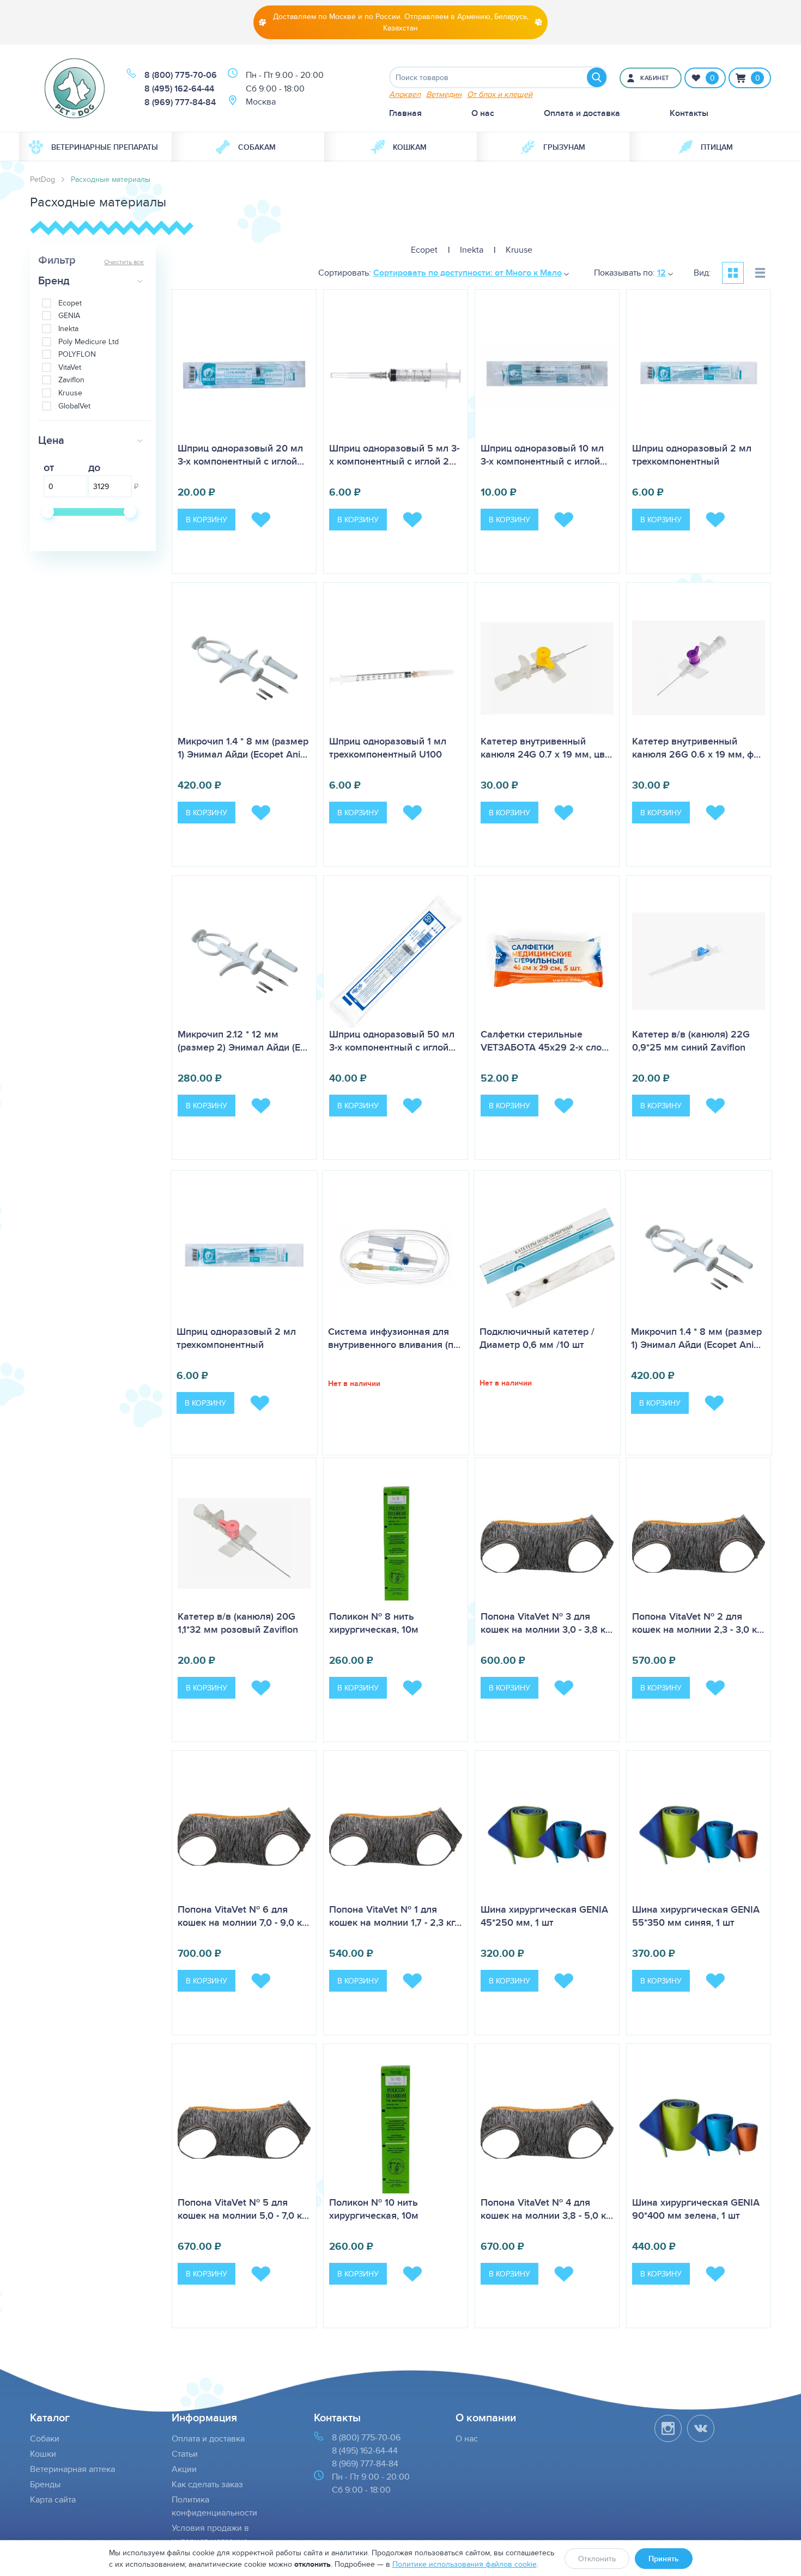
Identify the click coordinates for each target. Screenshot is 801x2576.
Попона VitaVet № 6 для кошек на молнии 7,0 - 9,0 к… (243, 1916)
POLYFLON (77, 354)
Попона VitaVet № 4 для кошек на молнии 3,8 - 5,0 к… (547, 2209)
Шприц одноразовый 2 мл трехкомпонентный (692, 455)
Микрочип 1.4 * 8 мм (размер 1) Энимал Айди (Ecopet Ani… (243, 748)
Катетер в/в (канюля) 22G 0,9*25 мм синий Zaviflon (691, 1041)
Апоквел (405, 94)
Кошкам (410, 147)
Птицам (717, 147)
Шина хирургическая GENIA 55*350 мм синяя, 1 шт (696, 1916)
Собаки (45, 2438)
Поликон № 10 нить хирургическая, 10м (374, 2209)
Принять (664, 2559)
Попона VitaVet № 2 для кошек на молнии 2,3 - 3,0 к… (698, 1623)
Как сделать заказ (207, 2484)
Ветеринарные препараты (105, 147)
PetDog (43, 179)
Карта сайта (53, 2499)
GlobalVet (74, 406)
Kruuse (70, 393)
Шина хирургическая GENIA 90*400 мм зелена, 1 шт (696, 2209)
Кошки (43, 2454)
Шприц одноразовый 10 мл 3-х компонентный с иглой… (544, 455)
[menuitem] (95, 147)
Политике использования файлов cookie (465, 2564)
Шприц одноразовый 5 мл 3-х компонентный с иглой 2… (394, 455)
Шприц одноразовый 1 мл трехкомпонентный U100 (388, 748)
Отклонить (597, 2559)
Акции (184, 2469)
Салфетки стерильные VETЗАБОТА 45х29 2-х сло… (545, 1041)
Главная (405, 113)
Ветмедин (444, 94)
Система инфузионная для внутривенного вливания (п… (394, 1338)
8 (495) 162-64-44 (179, 88)
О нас (483, 113)
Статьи (185, 2454)
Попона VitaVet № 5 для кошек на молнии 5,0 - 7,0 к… (243, 2209)
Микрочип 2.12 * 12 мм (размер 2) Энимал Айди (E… (242, 1041)
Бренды (45, 2484)
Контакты (689, 113)
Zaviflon (71, 380)
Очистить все (124, 262)
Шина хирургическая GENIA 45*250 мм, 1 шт (544, 1916)
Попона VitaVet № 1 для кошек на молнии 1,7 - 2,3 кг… (395, 1916)
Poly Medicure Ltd (89, 342)
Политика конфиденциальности (214, 2506)
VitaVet (70, 367)
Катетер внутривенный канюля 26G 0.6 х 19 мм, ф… (696, 748)
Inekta (68, 329)
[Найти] (597, 77)
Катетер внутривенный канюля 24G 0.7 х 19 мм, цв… (546, 748)
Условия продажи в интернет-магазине (210, 2534)
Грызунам (564, 147)
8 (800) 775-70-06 (181, 75)
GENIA (69, 316)
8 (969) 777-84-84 (180, 102)
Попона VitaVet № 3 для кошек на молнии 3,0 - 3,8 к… (547, 1623)
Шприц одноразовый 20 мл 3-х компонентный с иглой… (241, 455)
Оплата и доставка (582, 113)
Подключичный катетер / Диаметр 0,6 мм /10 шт (537, 1338)
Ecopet (70, 303)
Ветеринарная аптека (72, 2469)
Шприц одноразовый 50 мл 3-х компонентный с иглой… (392, 1041)
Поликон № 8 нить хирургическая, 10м (374, 1623)
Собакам (257, 147)
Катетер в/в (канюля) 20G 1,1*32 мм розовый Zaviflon (238, 1623)
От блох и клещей (500, 94)
